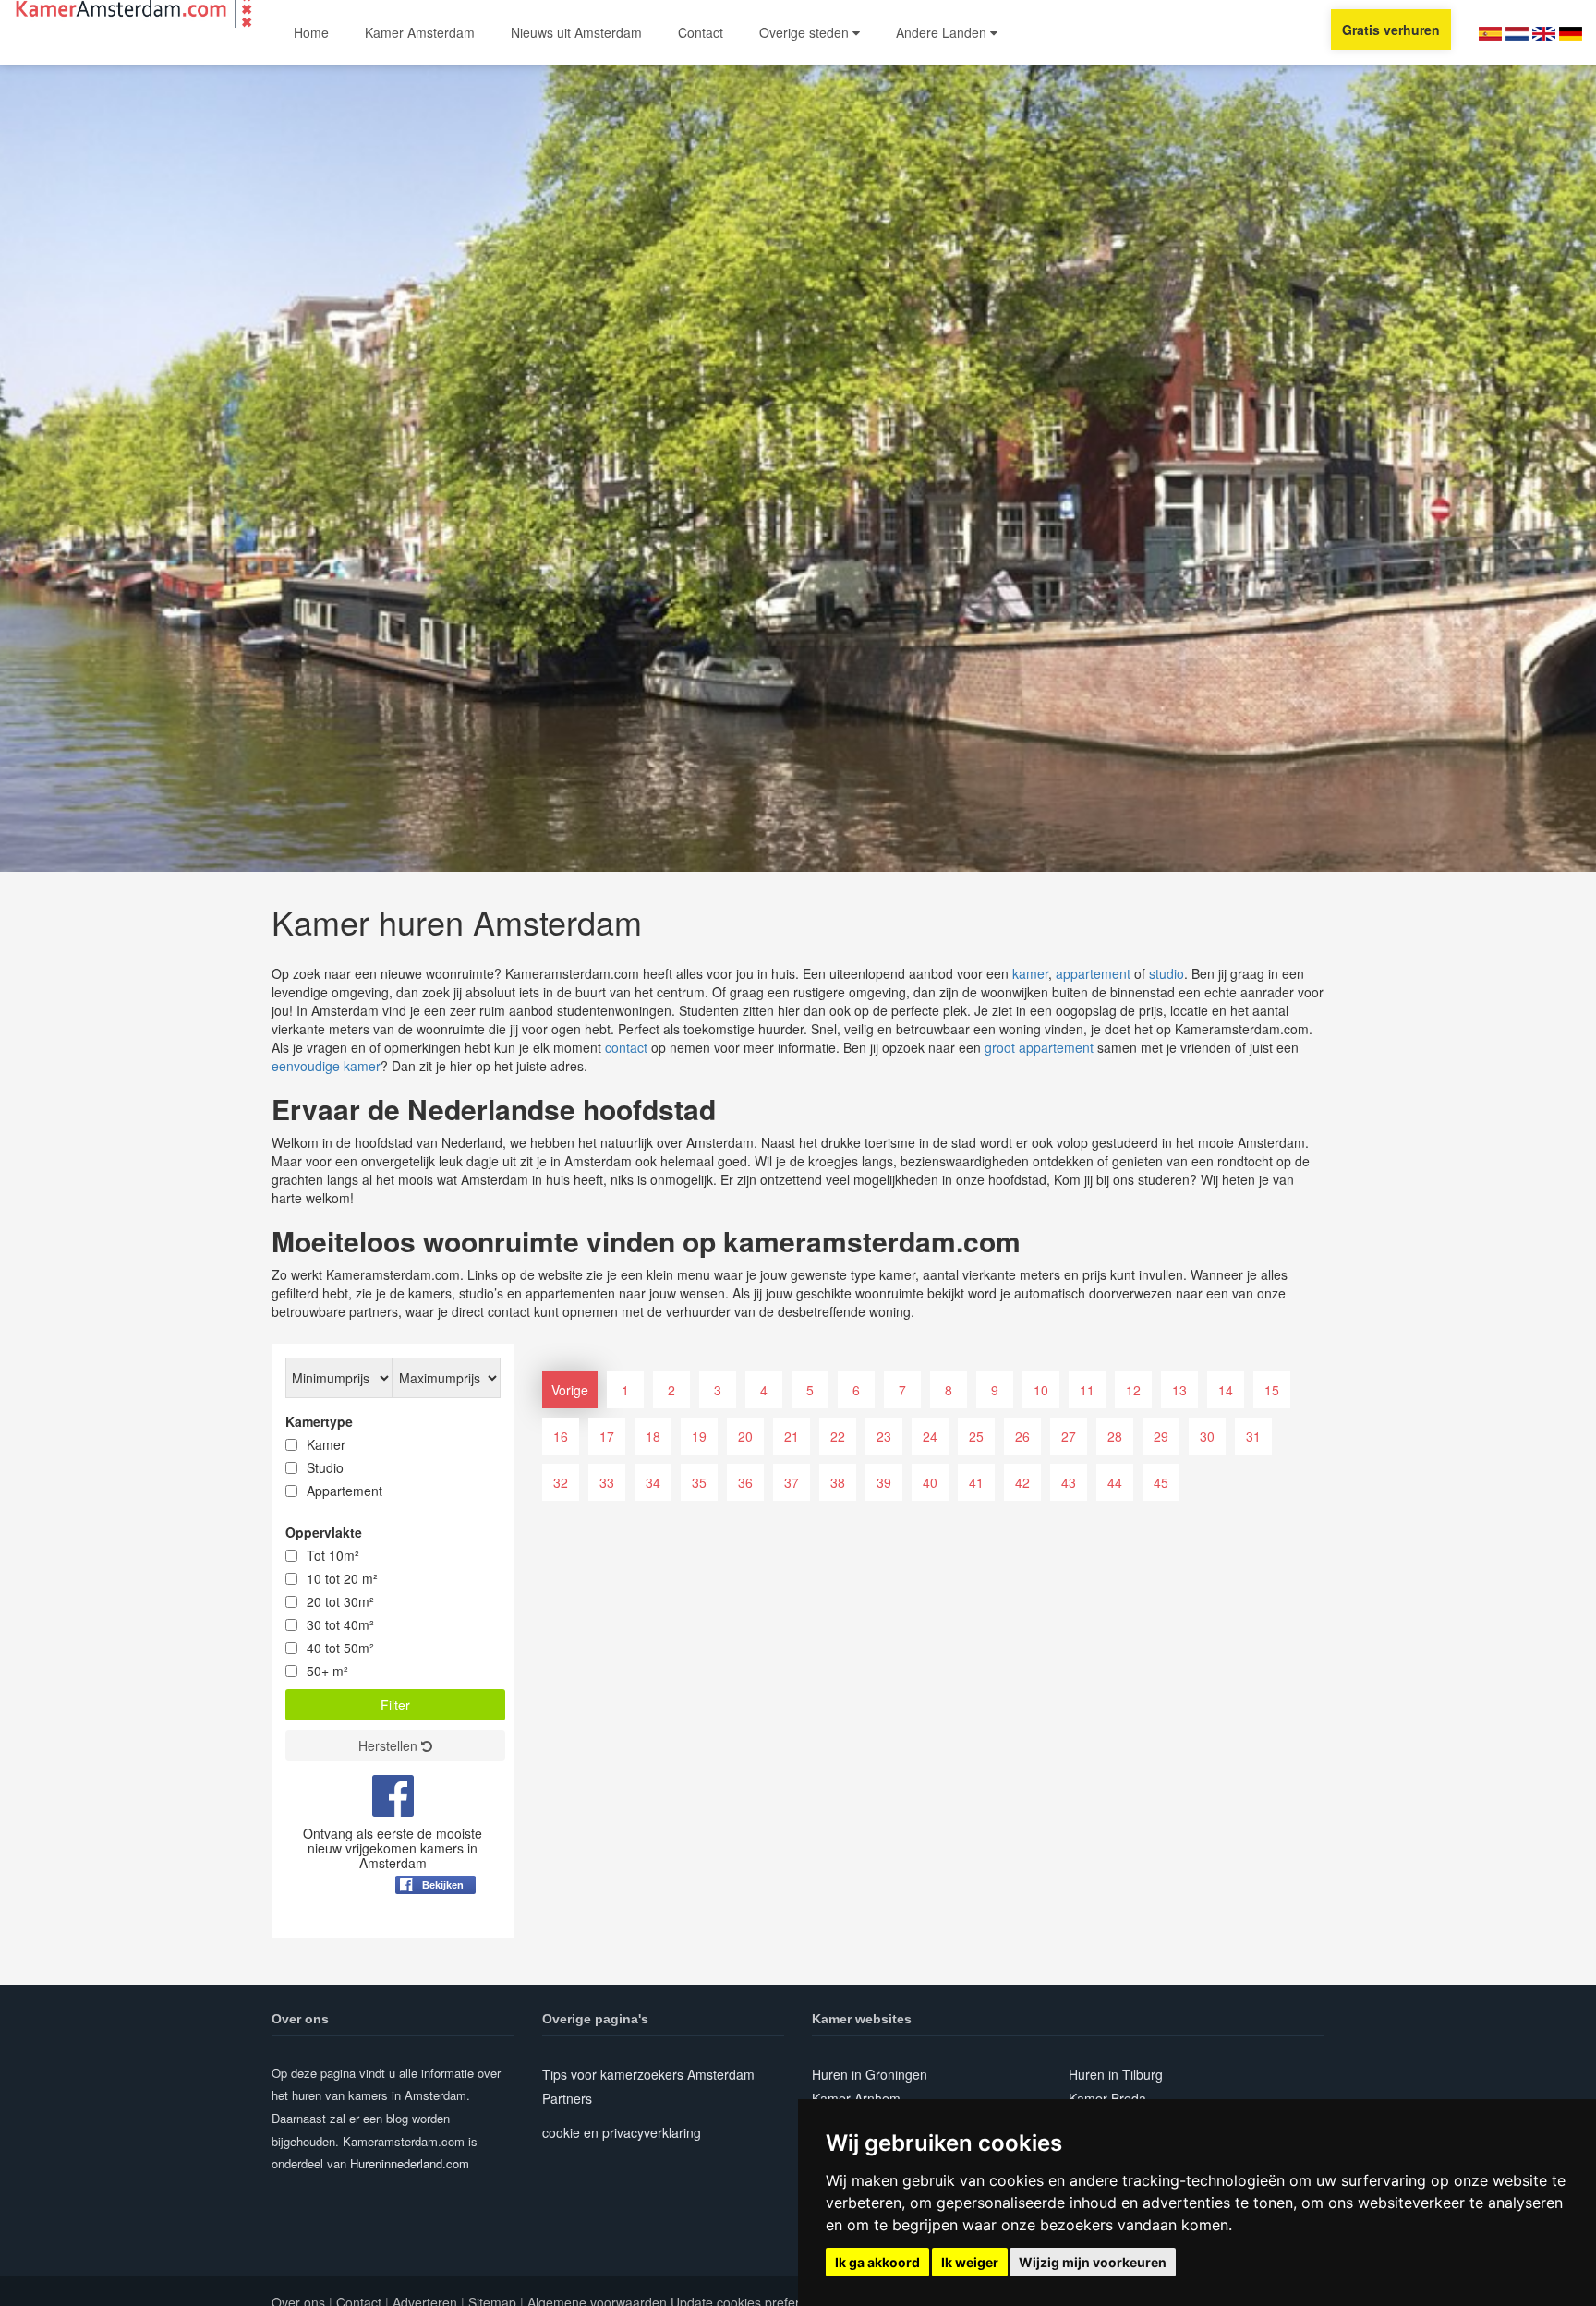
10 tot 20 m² (342, 1578)
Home (311, 32)
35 (699, 1482)
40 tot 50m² (340, 1648)
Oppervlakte (324, 1532)
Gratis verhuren (1391, 30)
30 (1207, 1436)
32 (561, 1482)
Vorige (570, 1390)
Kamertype (319, 1421)
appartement (1093, 973)
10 (1041, 1390)
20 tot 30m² (340, 1601)
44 (1115, 1482)
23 (884, 1436)
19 (699, 1436)
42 (1022, 1482)
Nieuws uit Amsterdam (576, 32)
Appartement (345, 1491)
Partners (567, 2098)
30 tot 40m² (340, 1624)
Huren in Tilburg (1116, 2074)
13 (1179, 1390)
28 (1115, 1436)
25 (976, 1436)
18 (653, 1436)
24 (930, 1436)
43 (1069, 1482)
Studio (325, 1467)
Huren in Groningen (870, 2074)
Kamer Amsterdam (420, 32)
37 (792, 1482)
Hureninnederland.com (410, 2163)
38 (838, 1482)
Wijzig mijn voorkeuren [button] (1093, 2262)
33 (607, 1482)
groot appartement (1039, 1047)
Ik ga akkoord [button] (877, 2262)
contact (626, 1047)
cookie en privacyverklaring (622, 2132)
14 (1226, 1390)
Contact (701, 32)
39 (884, 1482)
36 (745, 1482)
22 (838, 1436)
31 (1253, 1436)
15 (1272, 1390)
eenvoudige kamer (326, 1066)
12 (1133, 1390)
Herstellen (390, 1745)
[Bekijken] (435, 1930)
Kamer (326, 1444)
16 (561, 1436)
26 (1022, 1436)
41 (976, 1482)
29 (1161, 1436)
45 (1161, 1482)
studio (1167, 973)
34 (653, 1482)
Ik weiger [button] (970, 2262)
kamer (1030, 973)
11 (1087, 1390)
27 (1069, 1436)
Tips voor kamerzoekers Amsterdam (648, 2074)
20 (745, 1436)
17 (607, 1436)
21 (792, 1436)
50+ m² (327, 1671)
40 (930, 1482)
